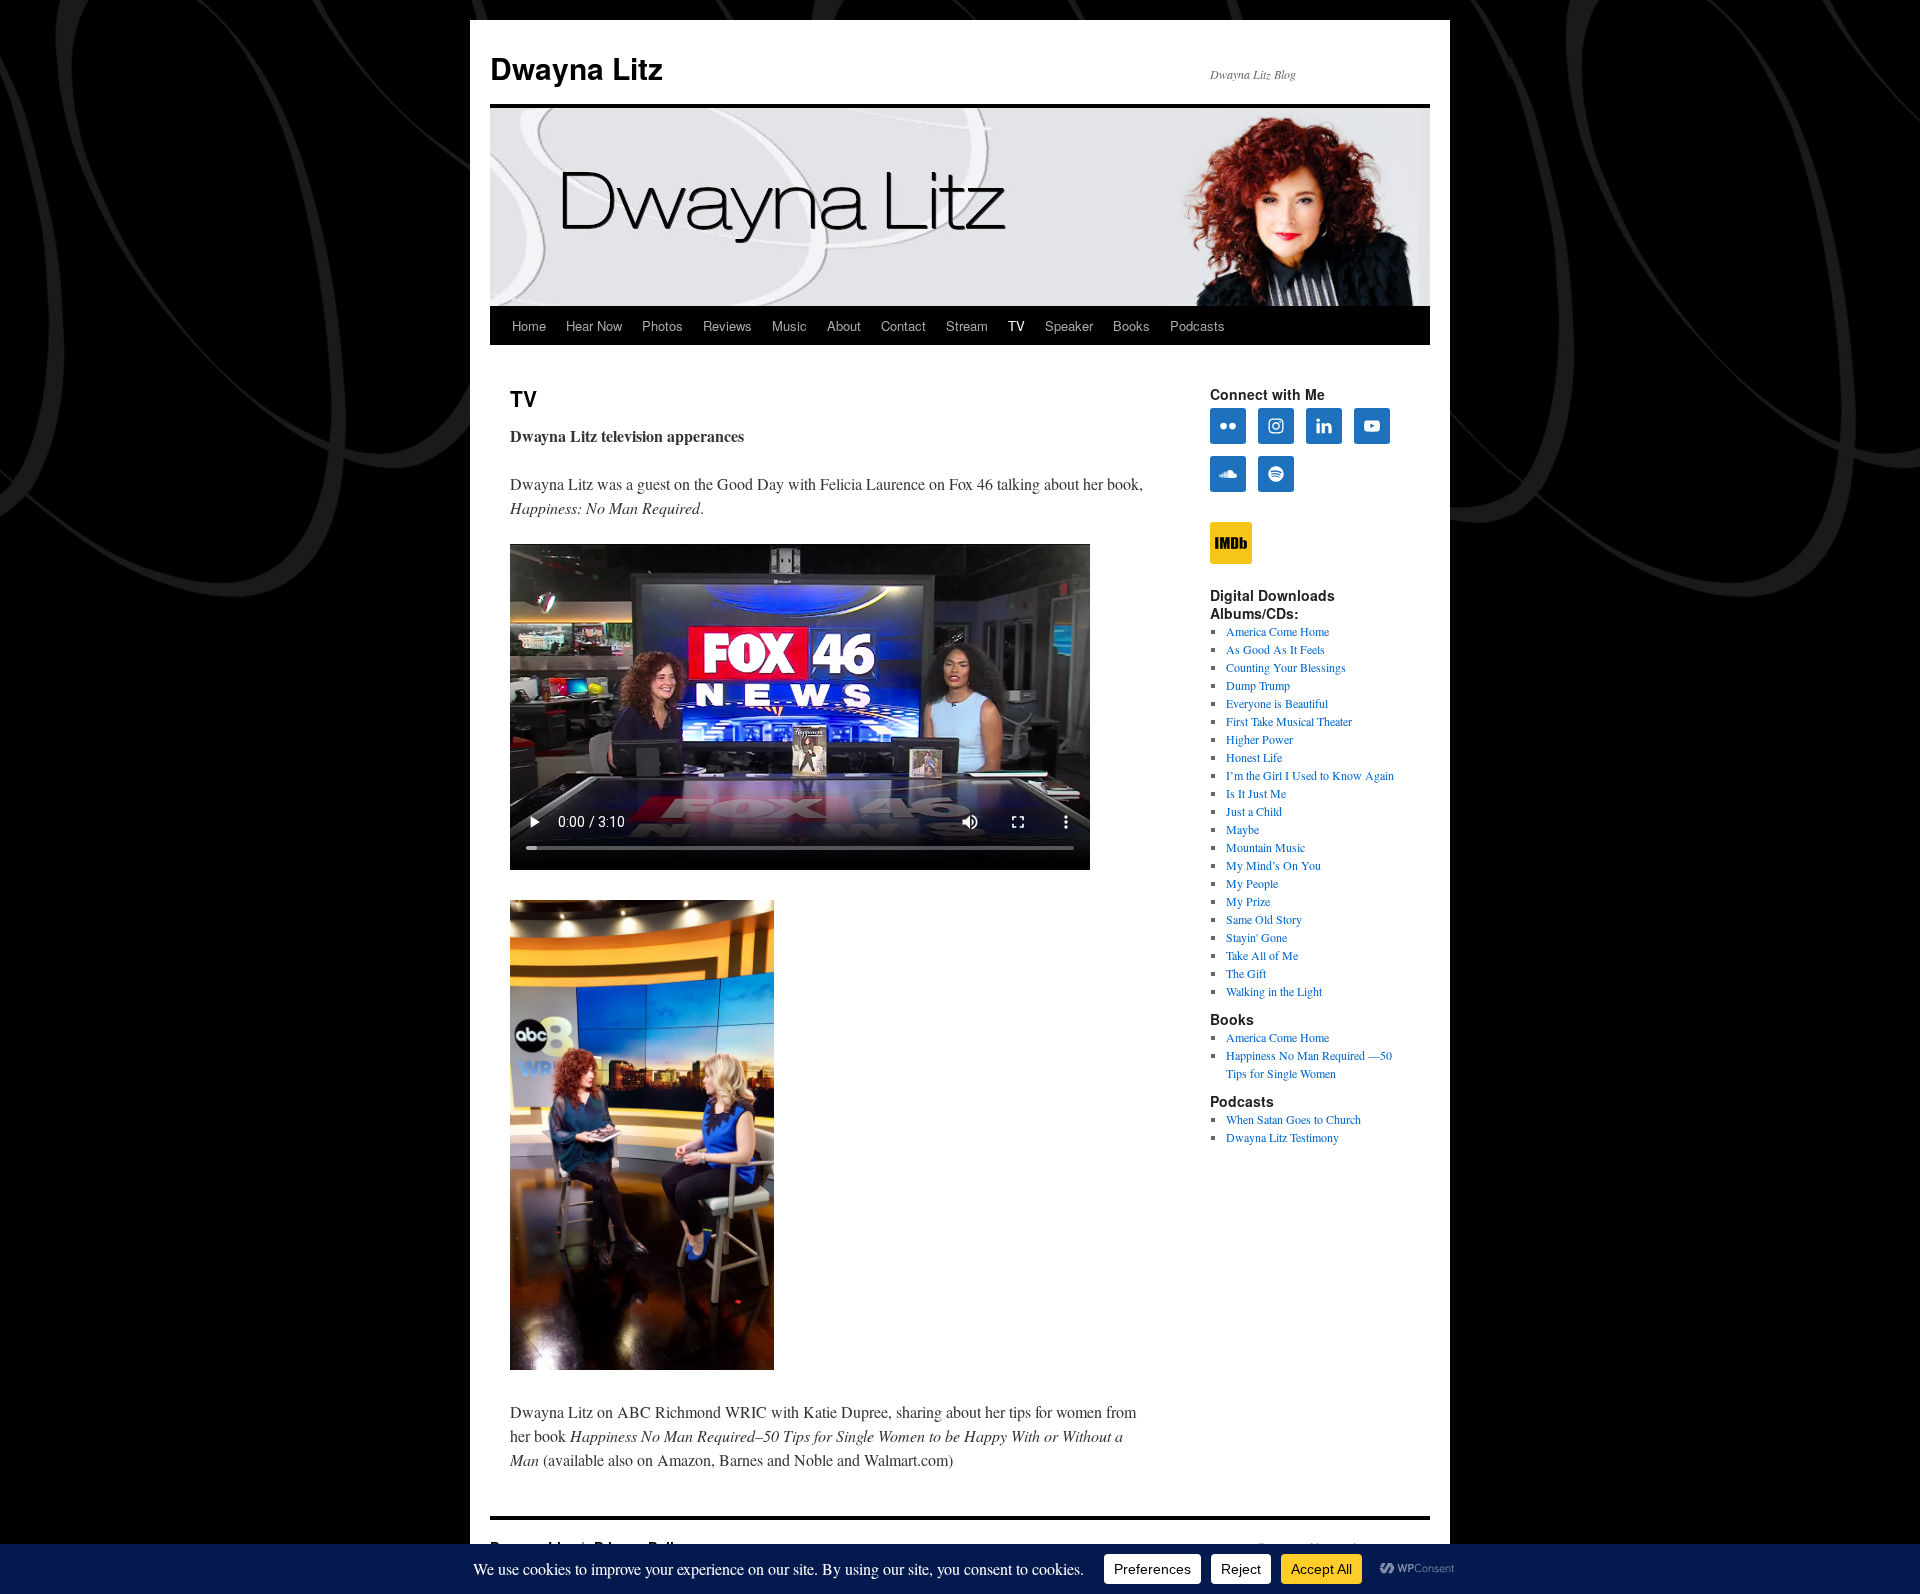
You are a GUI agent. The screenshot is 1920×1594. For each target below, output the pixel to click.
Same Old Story (1264, 919)
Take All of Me (1262, 955)
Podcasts (1197, 325)
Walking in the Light (1274, 991)
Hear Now (594, 325)
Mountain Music (1265, 847)
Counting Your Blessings (1286, 667)
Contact (903, 325)
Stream (967, 325)
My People (1252, 883)
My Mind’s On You (1273, 865)
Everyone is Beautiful (1277, 703)
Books (1131, 325)
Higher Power (1259, 739)
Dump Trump (1258, 685)
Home (529, 325)
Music (789, 325)
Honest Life (1254, 757)
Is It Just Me (1256, 793)
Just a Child (1254, 811)
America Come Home (1277, 631)
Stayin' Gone (1256, 937)
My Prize (1248, 901)
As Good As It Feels (1275, 649)
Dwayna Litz (576, 67)
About (844, 325)
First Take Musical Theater (1289, 721)
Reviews (727, 325)
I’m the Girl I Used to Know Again (1310, 775)
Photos (662, 325)
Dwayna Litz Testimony (1282, 1137)
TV (1016, 325)
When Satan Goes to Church (1293, 1119)
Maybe (1242, 829)
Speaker (1069, 325)
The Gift (1246, 973)
